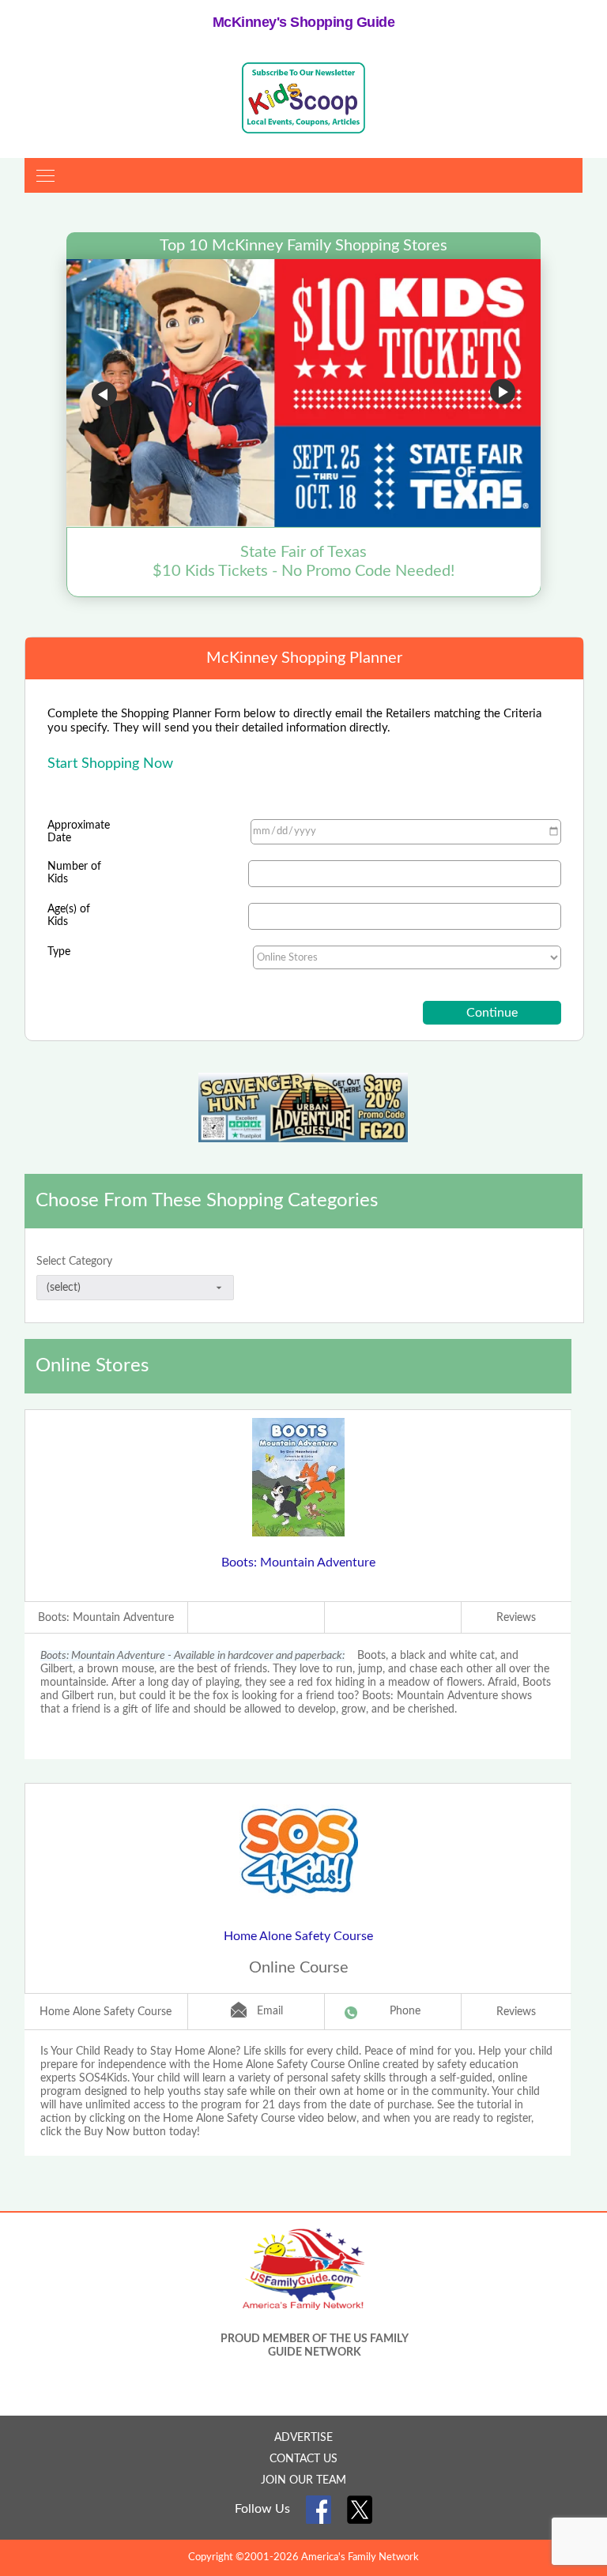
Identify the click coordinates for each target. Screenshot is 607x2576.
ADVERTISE (303, 2438)
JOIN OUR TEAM (303, 2480)
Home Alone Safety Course (298, 1936)
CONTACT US (303, 2459)
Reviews (516, 1618)
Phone (405, 2011)
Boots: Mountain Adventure (298, 1563)
